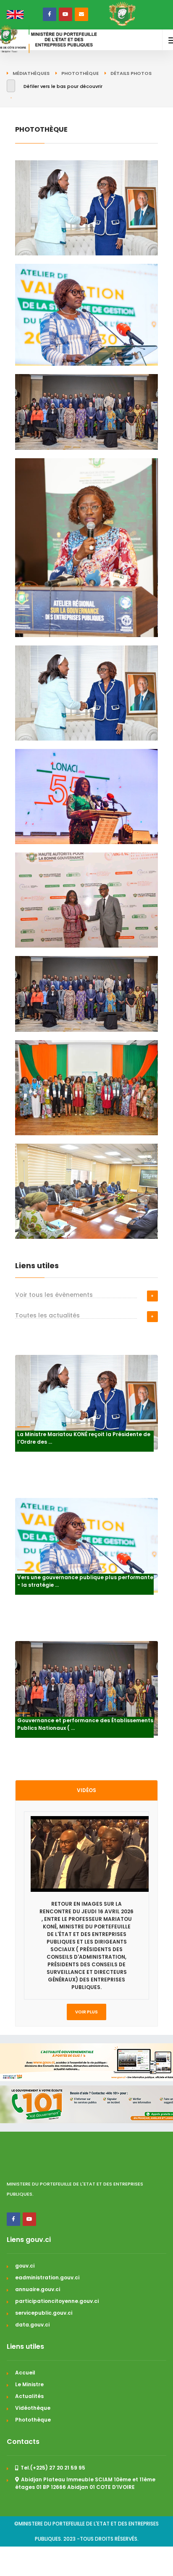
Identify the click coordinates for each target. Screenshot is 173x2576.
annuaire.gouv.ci (38, 2289)
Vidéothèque (33, 2408)
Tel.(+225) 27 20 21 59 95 (53, 2468)
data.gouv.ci (32, 2325)
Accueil (25, 2373)
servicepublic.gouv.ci (44, 2313)
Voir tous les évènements (54, 1295)
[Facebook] (13, 2219)
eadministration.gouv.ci (47, 2277)
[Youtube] (29, 2219)
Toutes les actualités (47, 1315)
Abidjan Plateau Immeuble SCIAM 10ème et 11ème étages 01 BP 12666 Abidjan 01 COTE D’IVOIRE (85, 2483)
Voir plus (86, 2012)
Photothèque (33, 2420)
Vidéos (86, 1790)
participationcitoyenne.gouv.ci (57, 2301)
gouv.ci (25, 2266)
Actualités (29, 2396)
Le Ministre (29, 2384)
